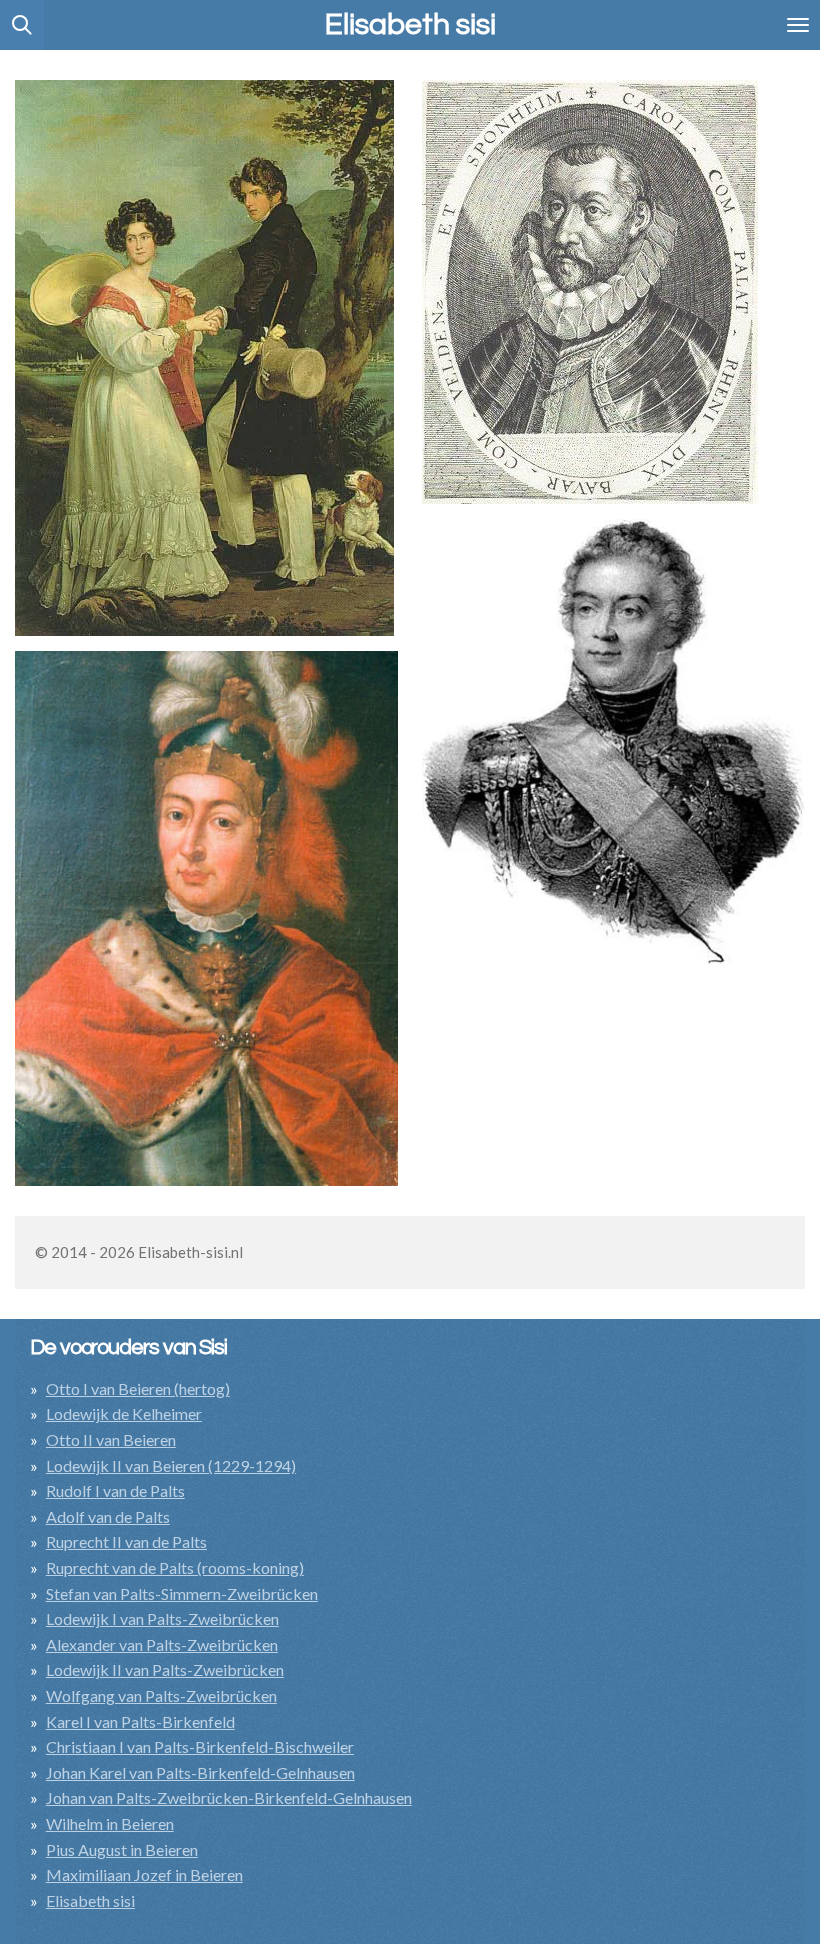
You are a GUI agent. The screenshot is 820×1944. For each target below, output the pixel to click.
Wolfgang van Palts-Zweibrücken (161, 1695)
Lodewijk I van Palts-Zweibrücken (162, 1618)
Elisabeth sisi (90, 1900)
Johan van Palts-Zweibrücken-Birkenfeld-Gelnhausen (229, 1797)
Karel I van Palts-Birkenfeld (140, 1721)
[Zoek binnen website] (22, 25)
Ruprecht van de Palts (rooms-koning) (175, 1567)
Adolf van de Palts (108, 1516)
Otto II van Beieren (111, 1439)
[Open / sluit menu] (798, 25)
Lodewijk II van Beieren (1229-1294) (171, 1465)
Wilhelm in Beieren (110, 1823)
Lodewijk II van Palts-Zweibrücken (165, 1669)
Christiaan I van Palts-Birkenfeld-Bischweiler (200, 1746)
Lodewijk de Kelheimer (124, 1413)
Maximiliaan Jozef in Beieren (144, 1874)
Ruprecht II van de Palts (126, 1541)
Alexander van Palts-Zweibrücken (162, 1644)
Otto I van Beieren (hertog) (138, 1388)
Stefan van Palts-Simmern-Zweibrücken (182, 1593)
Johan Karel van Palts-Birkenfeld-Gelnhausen (200, 1772)
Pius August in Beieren (122, 1849)
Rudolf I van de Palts (115, 1490)
